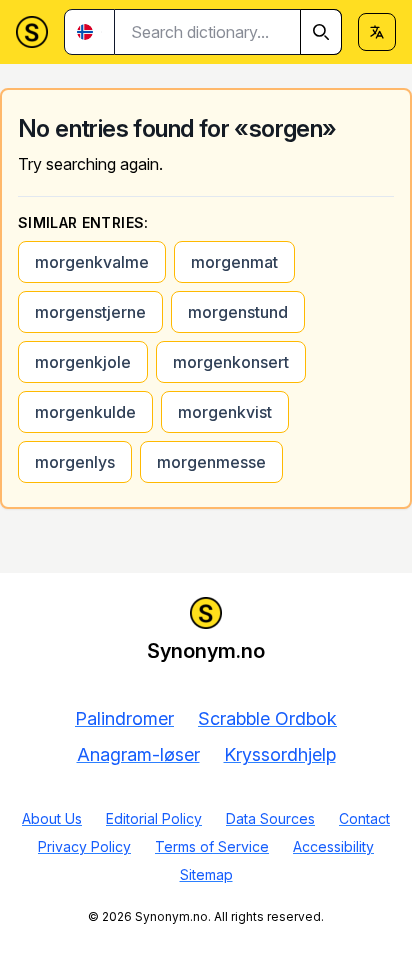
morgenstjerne (90, 312)
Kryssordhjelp (280, 754)
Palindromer (124, 718)
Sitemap (206, 874)
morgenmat (234, 262)
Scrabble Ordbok (267, 718)
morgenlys (75, 462)
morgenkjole (83, 362)
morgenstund (238, 312)
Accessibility (333, 846)
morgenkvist (225, 412)
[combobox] (228, 32)
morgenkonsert (231, 362)
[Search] (321, 32)
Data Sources (270, 818)
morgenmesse (211, 462)
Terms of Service (212, 846)
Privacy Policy (84, 846)
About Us (52, 818)
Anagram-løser (138, 754)
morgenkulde (85, 412)
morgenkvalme (92, 262)
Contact (364, 818)
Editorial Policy (154, 818)
